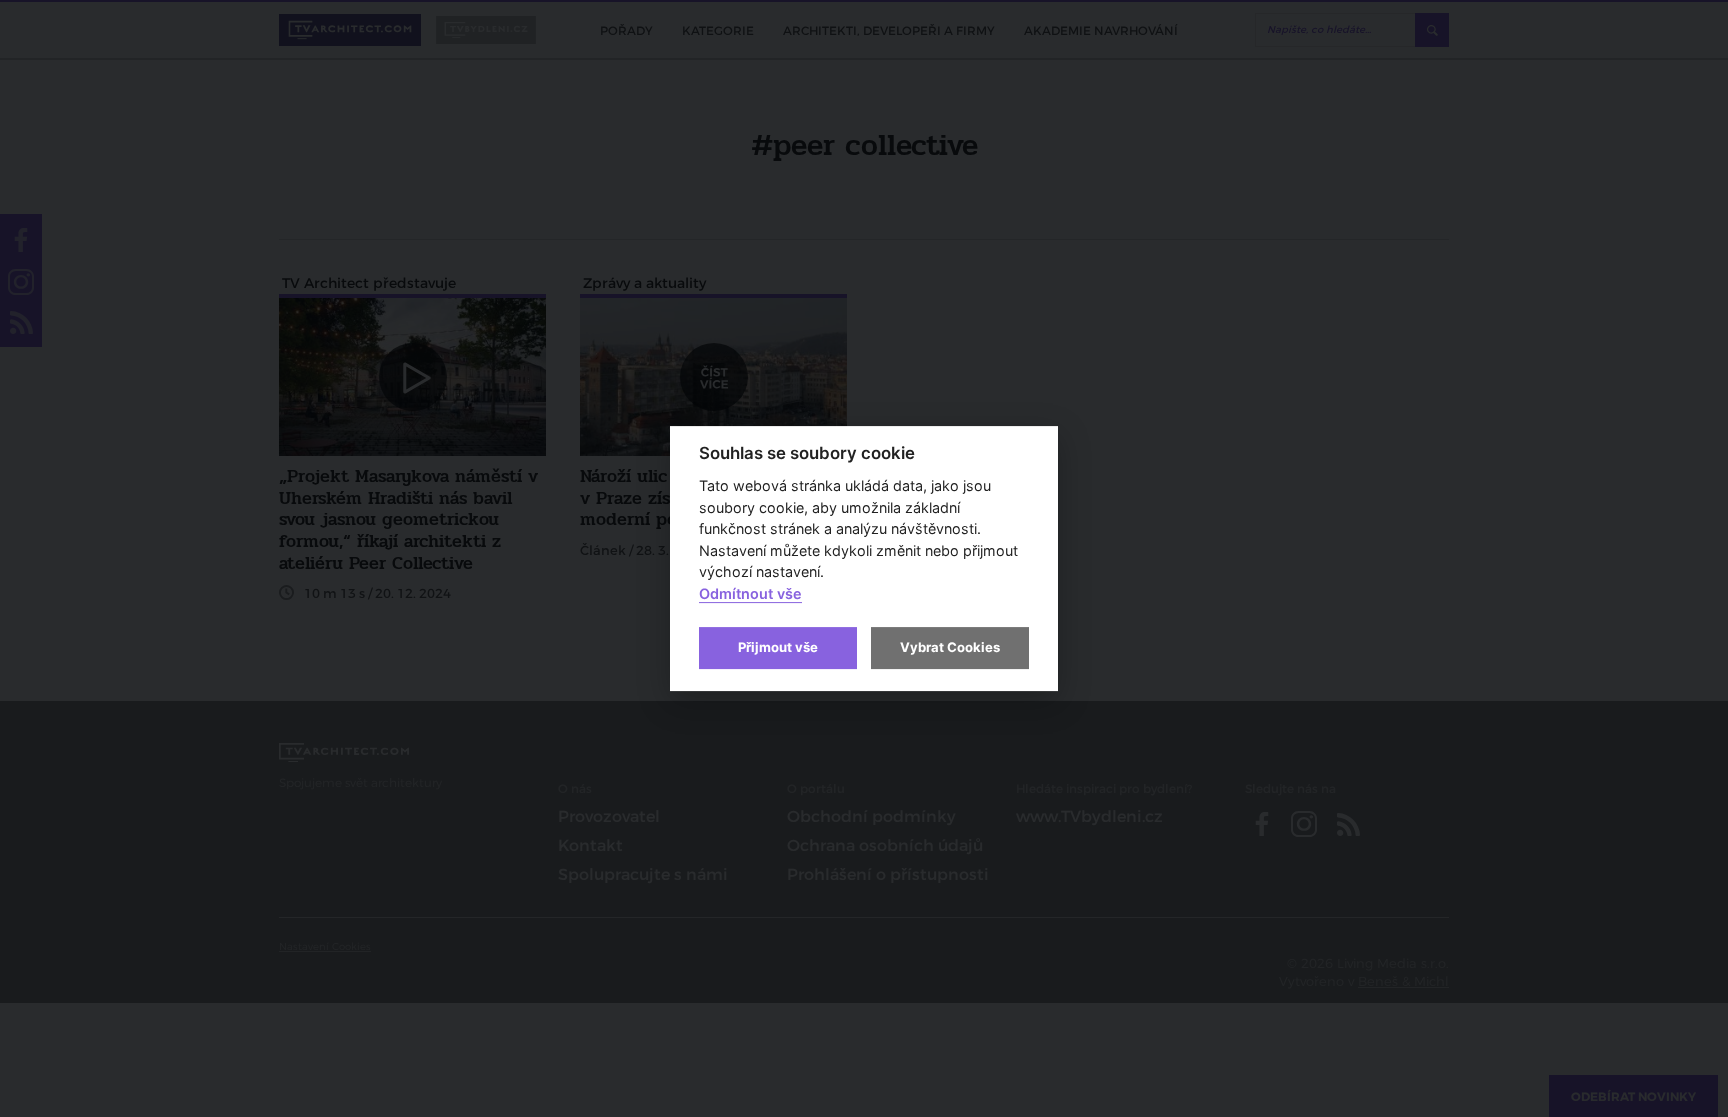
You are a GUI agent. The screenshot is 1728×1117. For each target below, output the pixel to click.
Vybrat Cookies (950, 647)
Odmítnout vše (750, 593)
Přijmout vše (778, 647)
